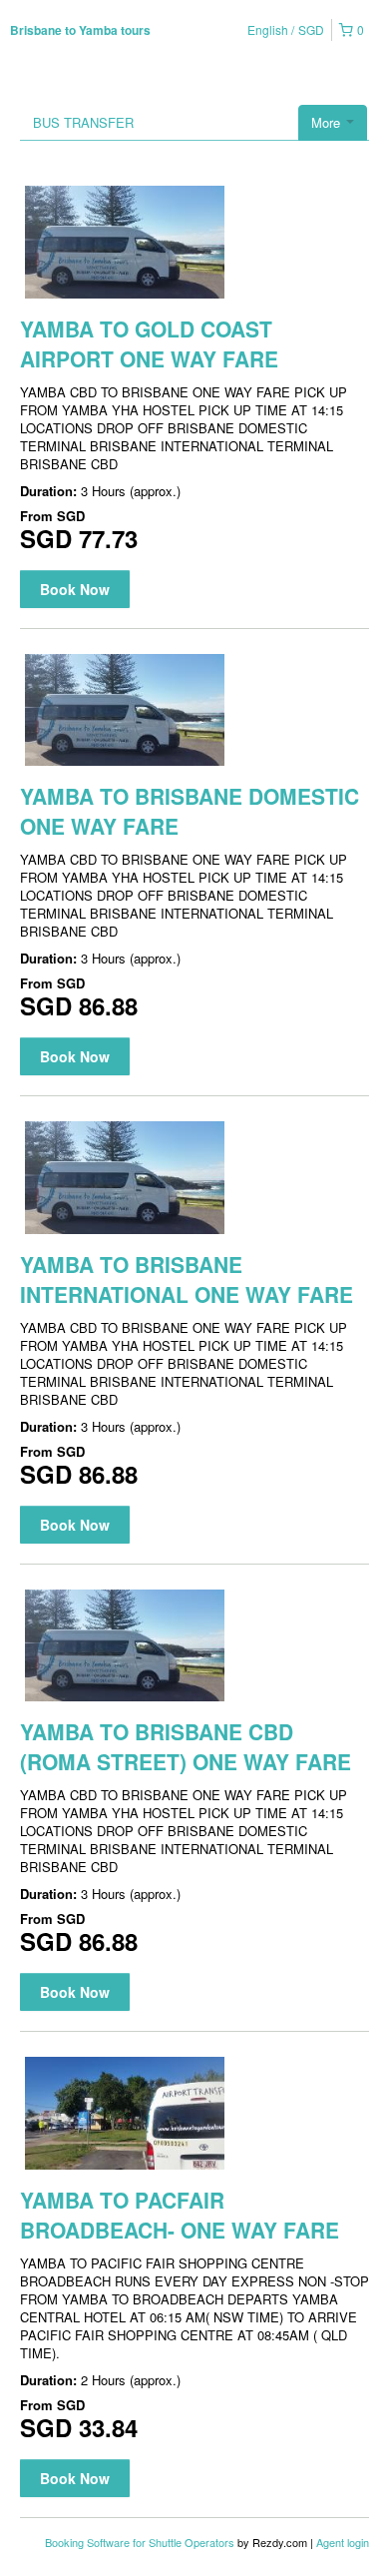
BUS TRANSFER (83, 122)
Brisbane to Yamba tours (80, 30)
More (328, 122)
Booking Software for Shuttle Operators (141, 2542)
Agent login (343, 2542)
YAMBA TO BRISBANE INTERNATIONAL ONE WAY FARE (187, 1279)
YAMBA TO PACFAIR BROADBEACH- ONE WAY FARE (180, 2215)
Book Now (75, 589)
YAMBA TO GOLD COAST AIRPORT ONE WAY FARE (149, 343)
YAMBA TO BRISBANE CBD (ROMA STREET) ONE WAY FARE (186, 1746)
